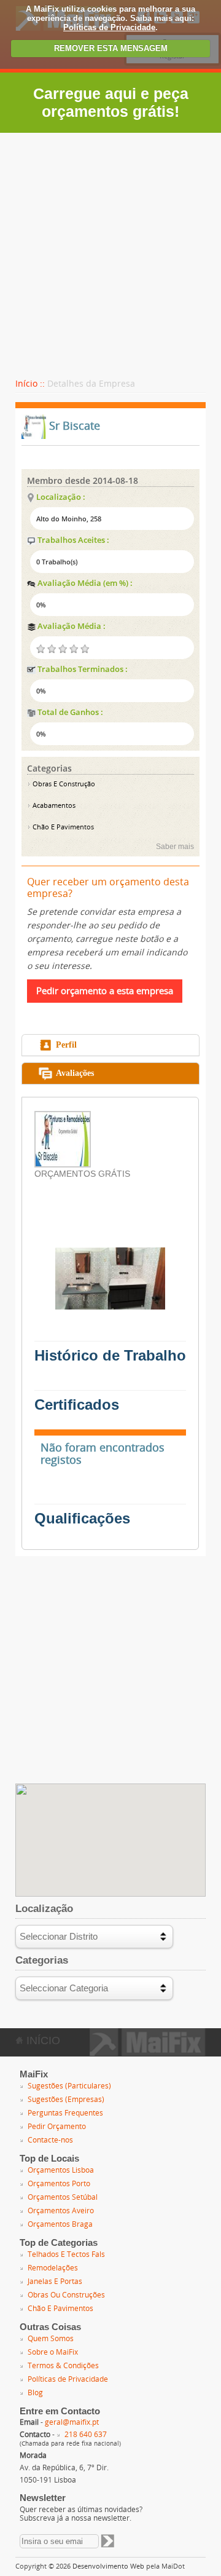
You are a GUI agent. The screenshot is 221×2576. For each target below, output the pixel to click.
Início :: (30, 384)
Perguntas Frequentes (65, 2113)
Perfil (66, 1045)
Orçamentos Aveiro (61, 2211)
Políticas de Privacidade (109, 27)
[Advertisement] (110, 250)
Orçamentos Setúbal (63, 2197)
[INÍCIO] (148, 2052)
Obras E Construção (63, 784)
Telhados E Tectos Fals (66, 2254)
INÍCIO (42, 2041)
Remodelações (53, 2268)
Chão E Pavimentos (62, 827)
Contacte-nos (50, 2140)
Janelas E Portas (55, 2282)
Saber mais (175, 847)
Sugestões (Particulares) (69, 2086)
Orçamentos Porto (59, 2184)
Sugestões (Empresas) (66, 2100)
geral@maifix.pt (72, 2422)
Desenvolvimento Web (108, 2566)
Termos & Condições (63, 2366)
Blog (35, 2393)
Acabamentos (53, 806)
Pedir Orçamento (57, 2127)
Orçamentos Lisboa (61, 2170)
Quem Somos (51, 2339)
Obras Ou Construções (66, 2295)
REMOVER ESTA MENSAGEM (111, 48)
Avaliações (75, 1073)
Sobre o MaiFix (53, 2352)
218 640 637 (86, 2435)
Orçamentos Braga (60, 2224)
